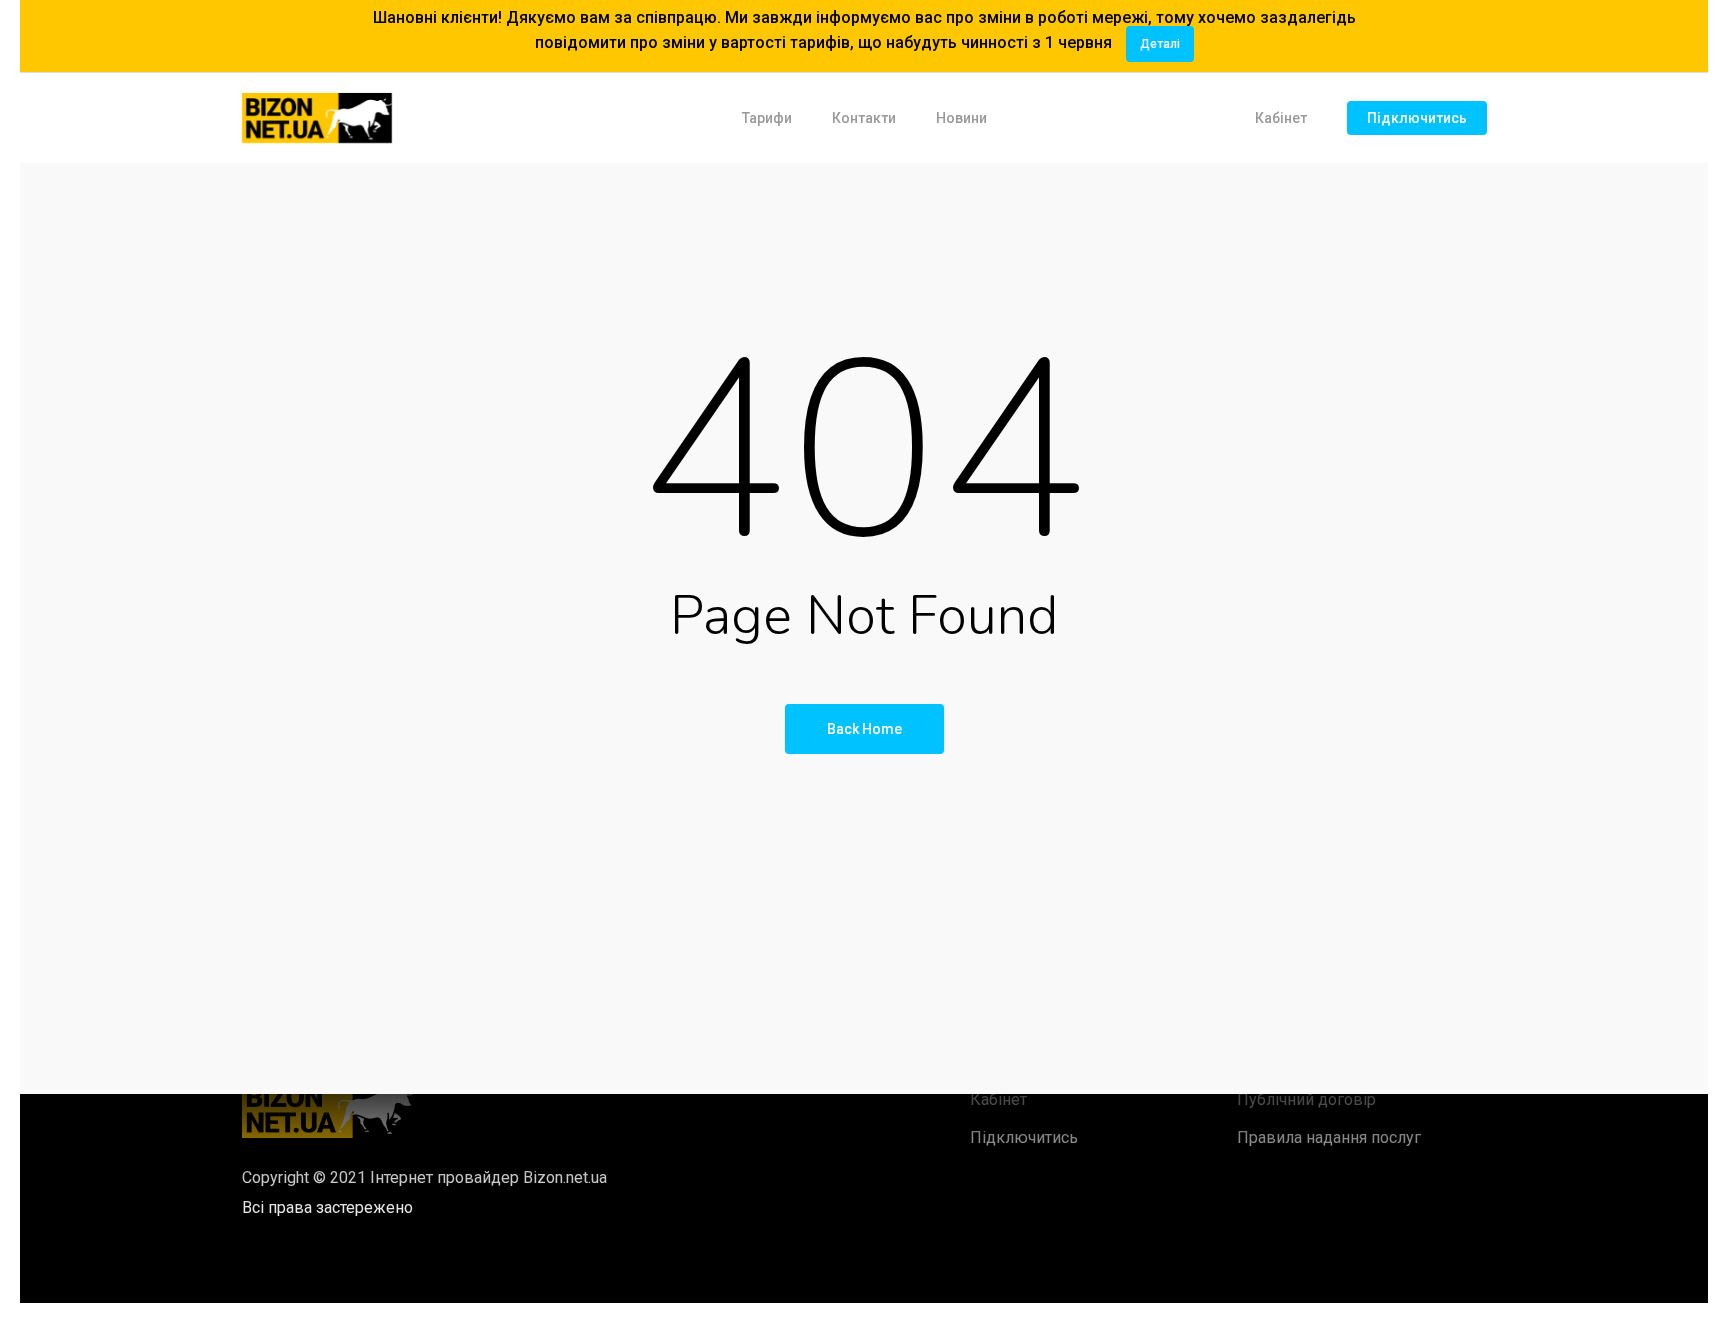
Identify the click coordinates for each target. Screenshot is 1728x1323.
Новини (961, 118)
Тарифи (767, 118)
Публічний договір (1306, 1099)
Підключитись (1417, 118)
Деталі (1160, 44)
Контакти (864, 118)
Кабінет (1281, 118)
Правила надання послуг (1329, 1137)
